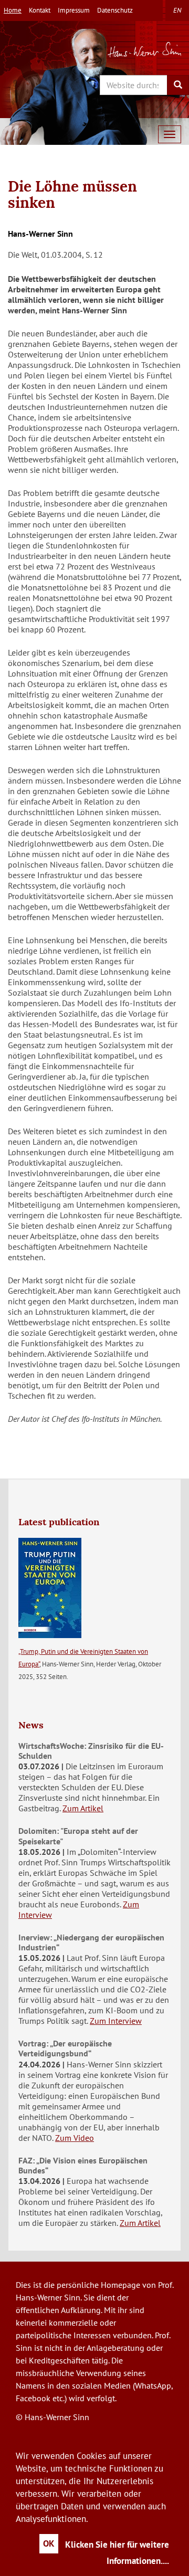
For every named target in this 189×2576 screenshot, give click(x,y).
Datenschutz (115, 10)
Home (13, 10)
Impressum (74, 10)
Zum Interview (116, 2021)
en (177, 10)
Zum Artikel (83, 1808)
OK (49, 2543)
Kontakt (40, 10)
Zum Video (75, 2138)
